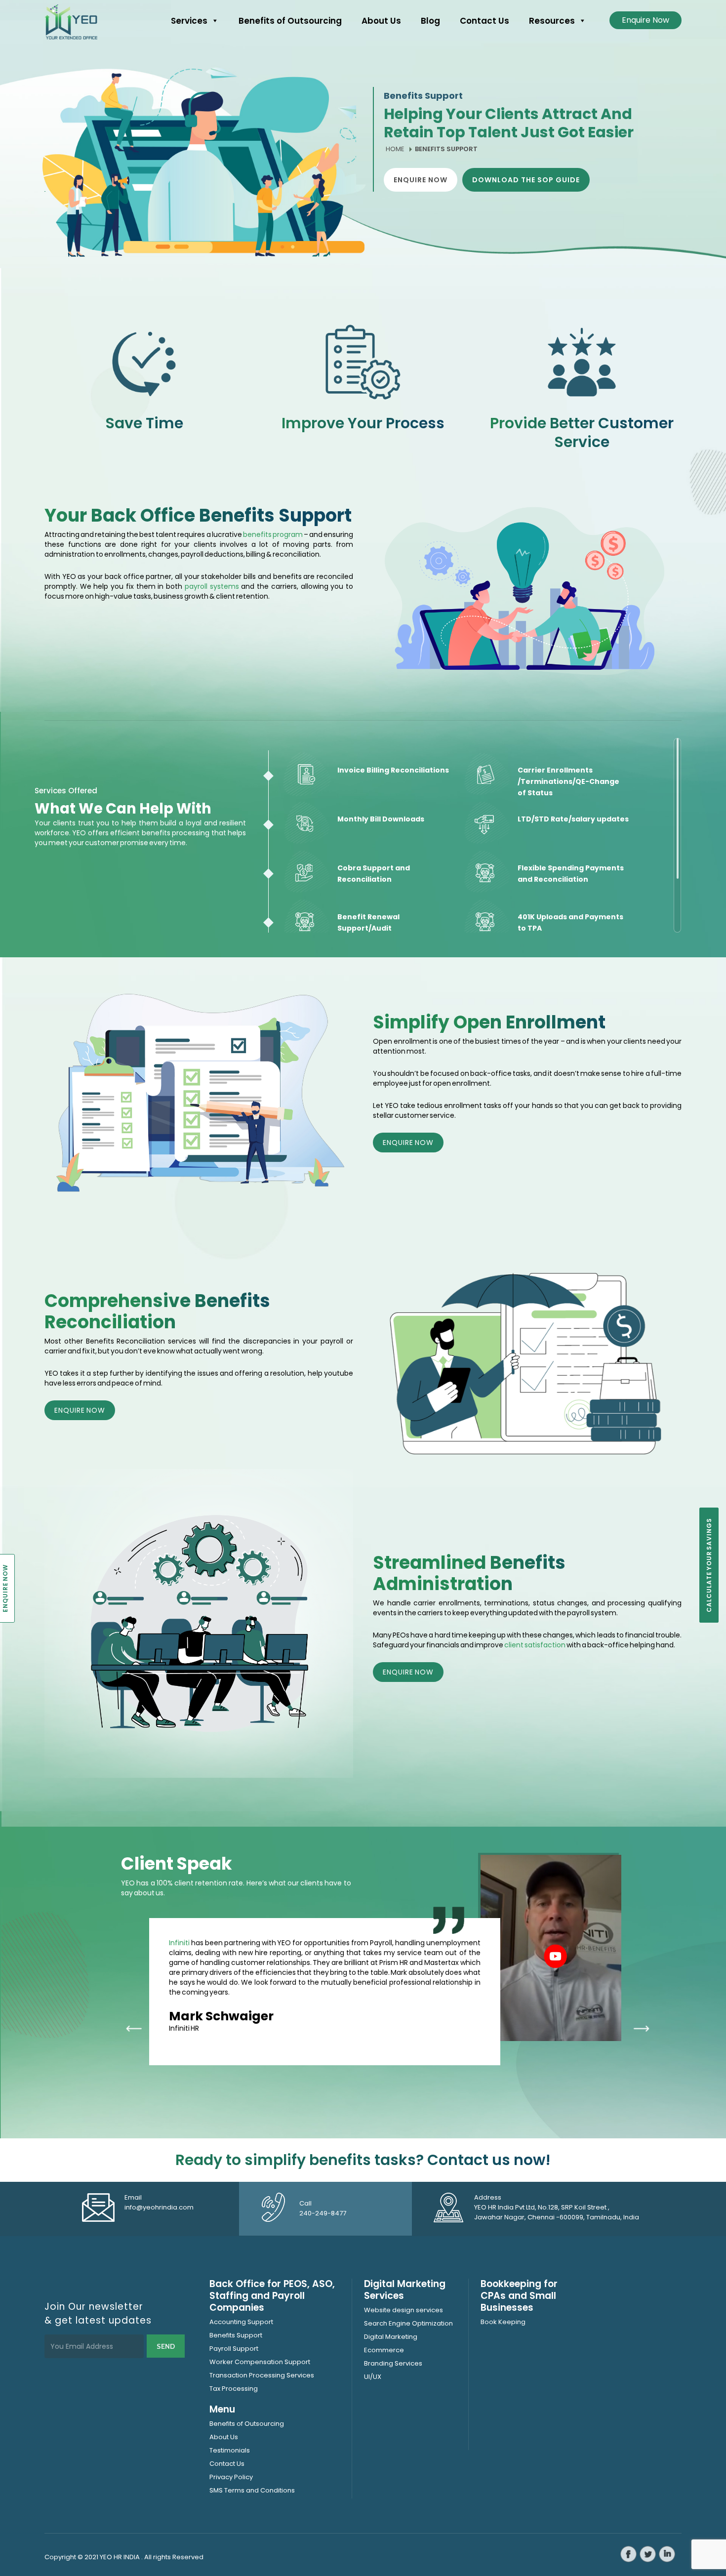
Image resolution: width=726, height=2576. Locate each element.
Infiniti (179, 1943)
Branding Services (393, 2363)
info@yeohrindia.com (159, 2207)
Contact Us (484, 21)
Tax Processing (234, 2389)
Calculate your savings (709, 1565)
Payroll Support (234, 2349)
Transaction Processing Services (262, 2375)
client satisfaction (534, 1645)
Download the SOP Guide (526, 180)
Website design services (403, 2310)
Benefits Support (236, 2335)
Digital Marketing (391, 2337)
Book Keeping (503, 2322)
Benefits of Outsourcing (290, 21)
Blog (430, 21)
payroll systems (212, 586)
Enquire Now (645, 20)
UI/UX (373, 2377)
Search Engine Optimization (408, 2323)
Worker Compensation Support (260, 2362)
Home (395, 149)
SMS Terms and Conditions (252, 2490)
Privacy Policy (231, 2477)
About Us (381, 21)
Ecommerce (384, 2350)
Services (189, 21)
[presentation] (133, 2029)
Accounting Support (241, 2322)
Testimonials (230, 2450)
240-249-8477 (323, 2213)
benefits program (273, 534)
